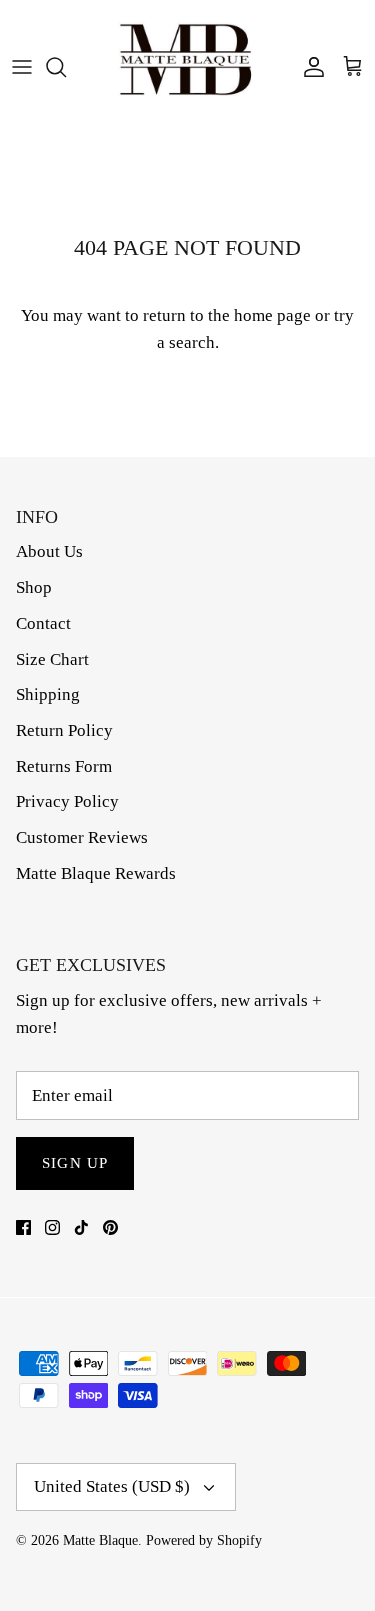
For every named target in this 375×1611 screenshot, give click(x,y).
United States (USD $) (112, 1486)
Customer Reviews (82, 837)
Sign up (75, 1163)
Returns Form (64, 766)
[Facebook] (23, 1227)
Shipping (48, 694)
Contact (43, 623)
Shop (34, 587)
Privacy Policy (67, 801)
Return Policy (64, 730)
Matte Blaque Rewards (96, 873)
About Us (49, 551)
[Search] (66, 67)
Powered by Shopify (204, 1540)
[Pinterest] (110, 1227)
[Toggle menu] (22, 67)
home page (272, 315)
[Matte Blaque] (188, 67)
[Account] (309, 67)
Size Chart (52, 659)
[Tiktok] (81, 1227)
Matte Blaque (100, 1540)
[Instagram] (52, 1227)
